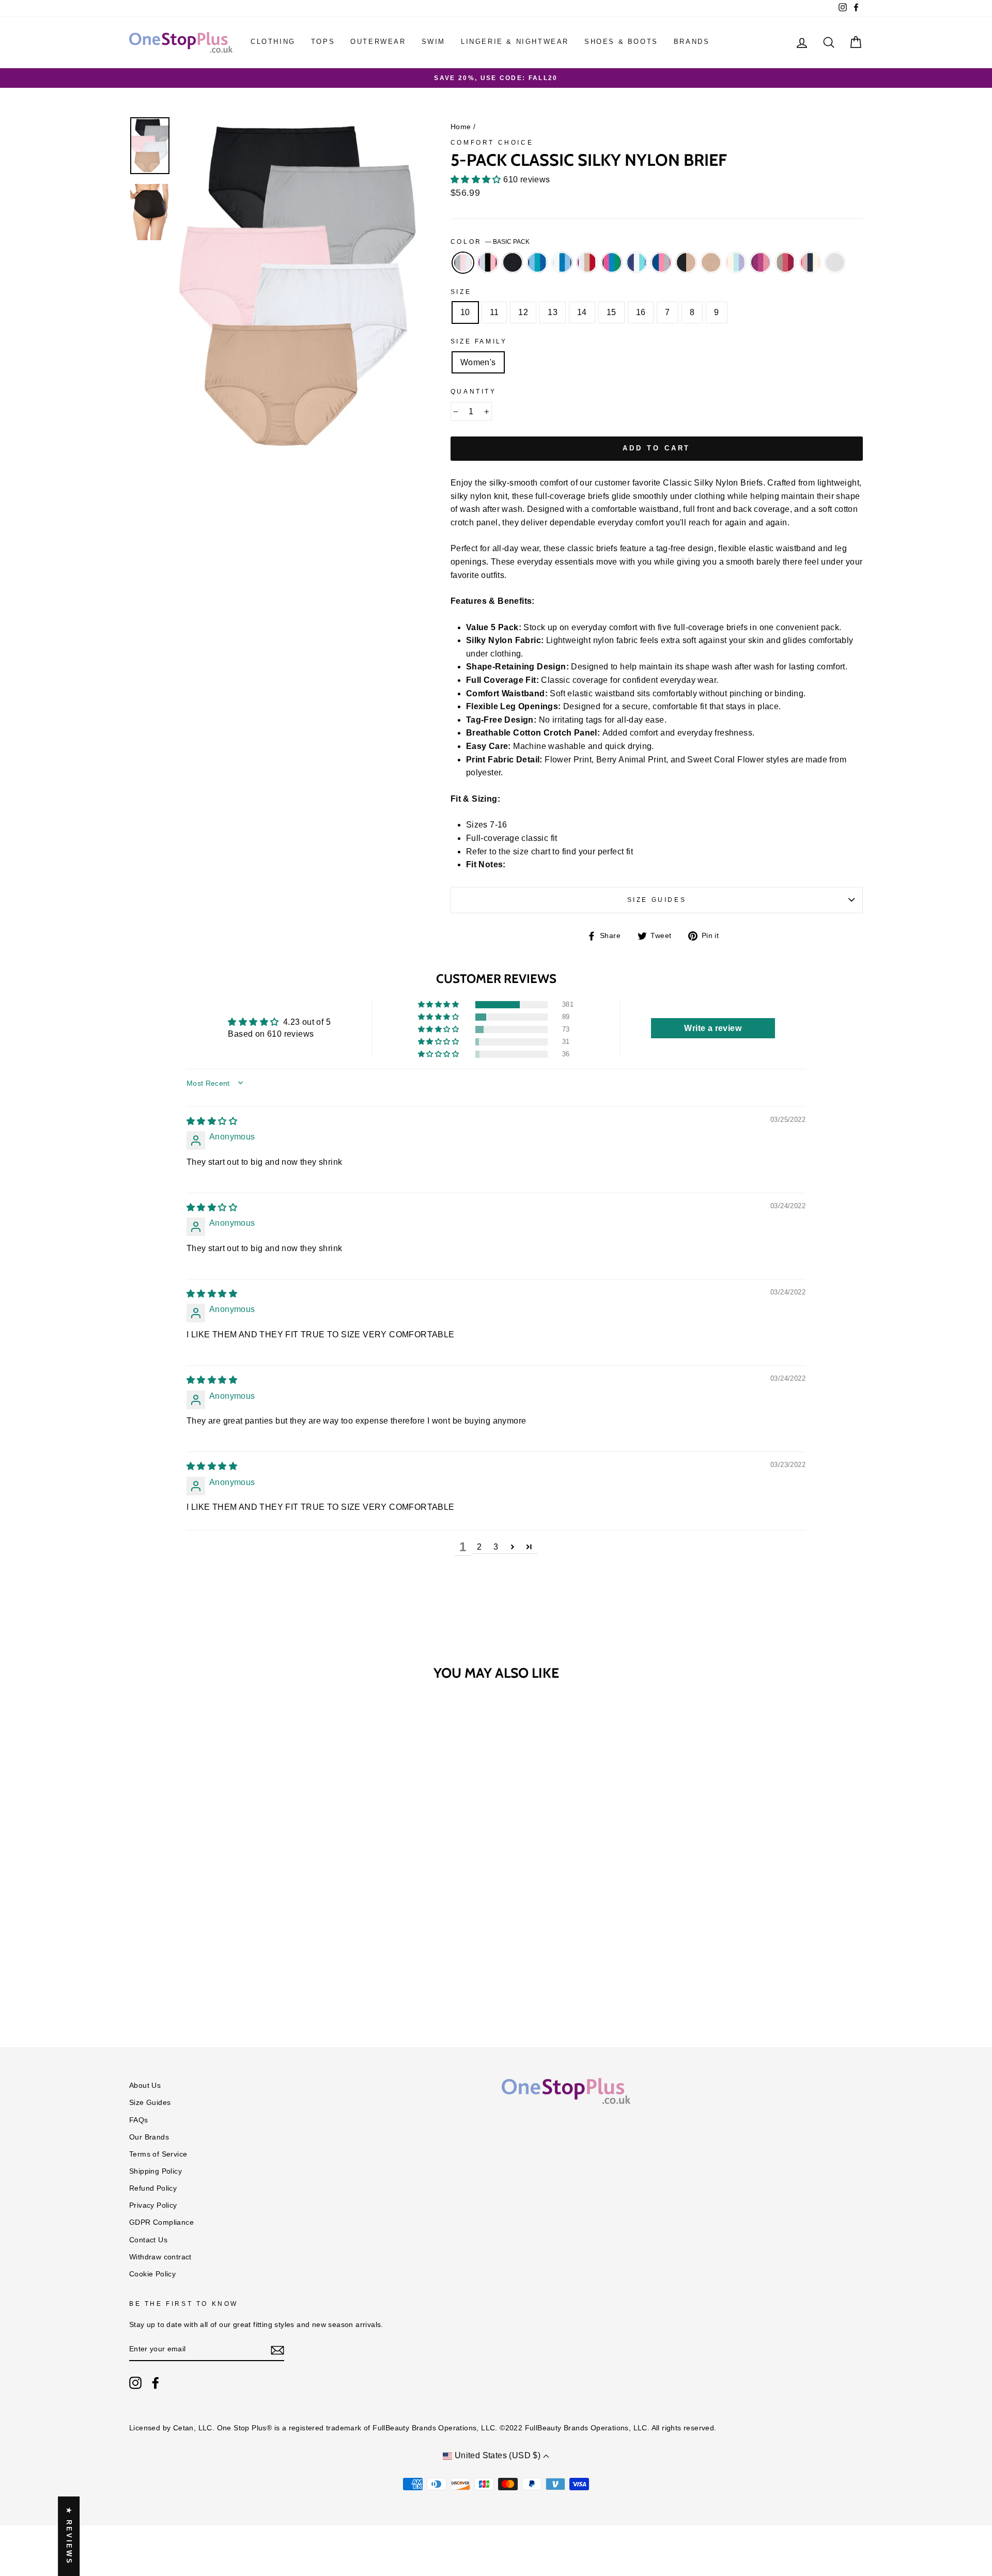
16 (641, 312)
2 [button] (479, 1547)
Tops (323, 42)
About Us (145, 2086)
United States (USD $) (497, 2455)
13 (553, 312)
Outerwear (378, 42)
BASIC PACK (463, 263)
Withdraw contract (160, 2257)
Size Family (479, 341)
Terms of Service (158, 2154)
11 (494, 312)
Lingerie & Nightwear (515, 42)
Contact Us (148, 2240)
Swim (433, 42)
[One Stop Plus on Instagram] (135, 2383)
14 (582, 312)
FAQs (139, 2120)
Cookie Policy (152, 2274)
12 (523, 312)
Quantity (474, 392)
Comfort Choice (492, 143)
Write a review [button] (713, 1028)
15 (611, 312)
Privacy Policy (153, 2205)
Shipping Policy (156, 2171)
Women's (478, 362)
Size (461, 292)
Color (490, 242)
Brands (692, 42)
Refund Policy (153, 2188)
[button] (477, 179)
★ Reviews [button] (69, 2536)
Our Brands (149, 2137)
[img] (212, 1121)
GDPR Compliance (161, 2222)
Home (461, 127)
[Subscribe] (277, 2350)
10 (465, 312)
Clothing (273, 42)
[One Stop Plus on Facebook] (156, 2383)
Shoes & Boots (621, 42)
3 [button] (496, 1547)
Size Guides (657, 900)
